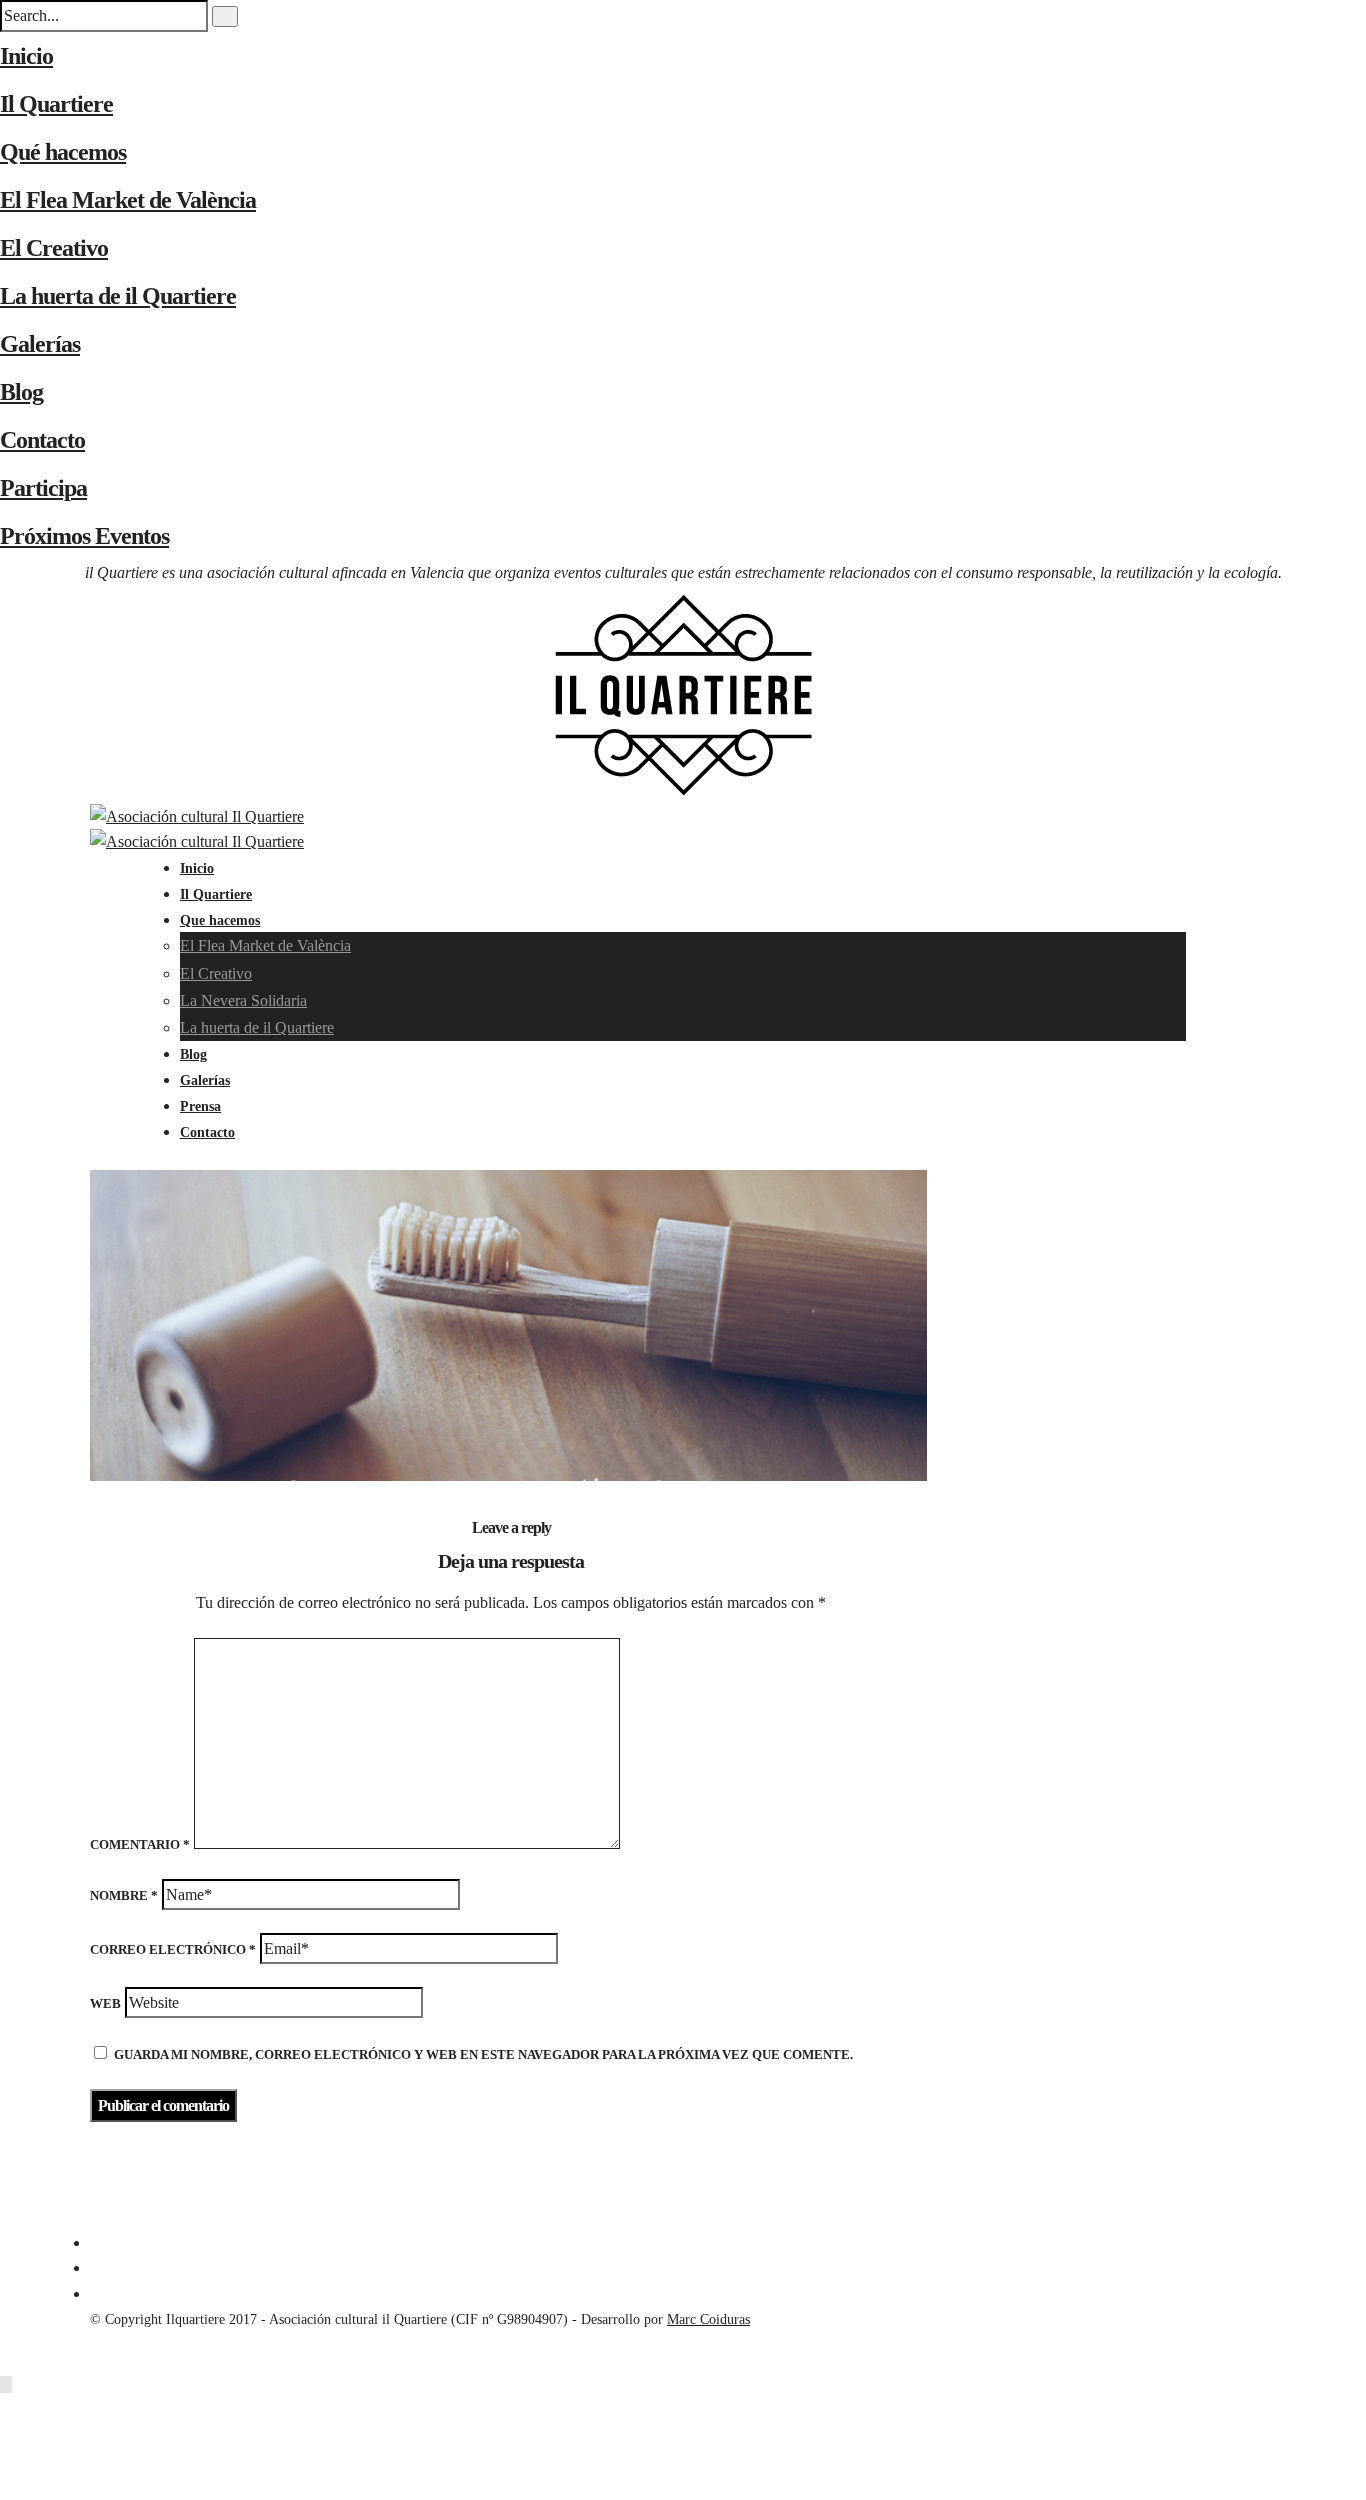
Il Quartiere (56, 104)
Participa (43, 488)
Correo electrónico (173, 1949)
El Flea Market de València (128, 200)
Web (105, 2003)
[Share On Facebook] (9, 2410)
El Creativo (54, 248)
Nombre (124, 1895)
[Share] (186, 1156)
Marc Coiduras (708, 2319)
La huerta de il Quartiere (118, 296)
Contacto (42, 440)
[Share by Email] (9, 2487)
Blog (21, 392)
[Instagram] (96, 2293)
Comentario (140, 1844)
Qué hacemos (63, 152)
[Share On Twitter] (9, 2436)
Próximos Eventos (84, 536)
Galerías (40, 344)
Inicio (26, 56)
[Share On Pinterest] (9, 2461)
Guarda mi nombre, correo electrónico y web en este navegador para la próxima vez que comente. (483, 2054)
